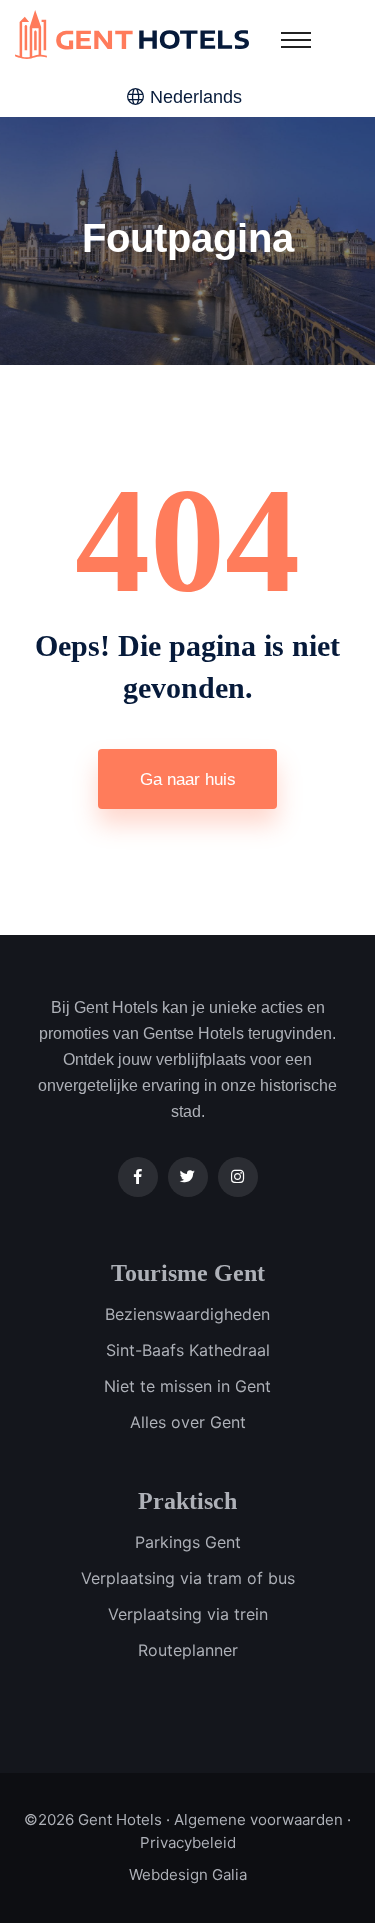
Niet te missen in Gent (187, 1386)
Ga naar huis (188, 779)
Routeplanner (188, 1650)
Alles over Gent (188, 1422)
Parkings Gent (188, 1542)
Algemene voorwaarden (258, 1819)
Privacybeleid (188, 1842)
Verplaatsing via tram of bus (188, 1578)
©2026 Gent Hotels (93, 1819)
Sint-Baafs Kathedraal (188, 1350)
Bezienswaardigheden (187, 1314)
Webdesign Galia (188, 1874)
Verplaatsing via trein (188, 1614)
